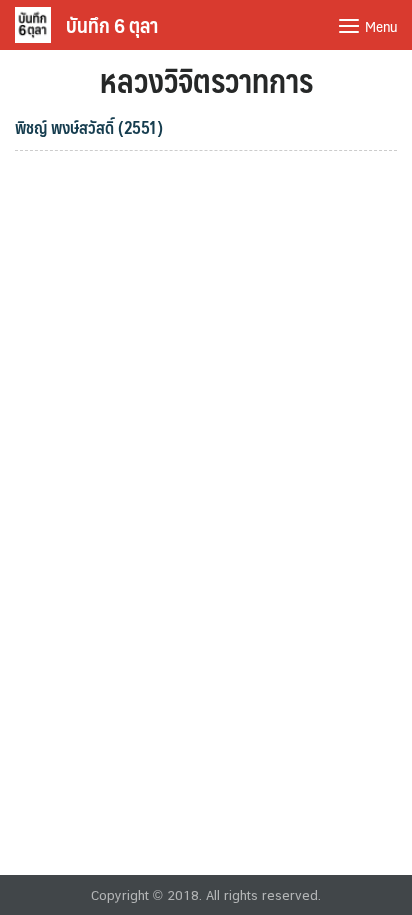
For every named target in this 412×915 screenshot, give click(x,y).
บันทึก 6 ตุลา (112, 25)
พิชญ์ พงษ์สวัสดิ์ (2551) (89, 127)
